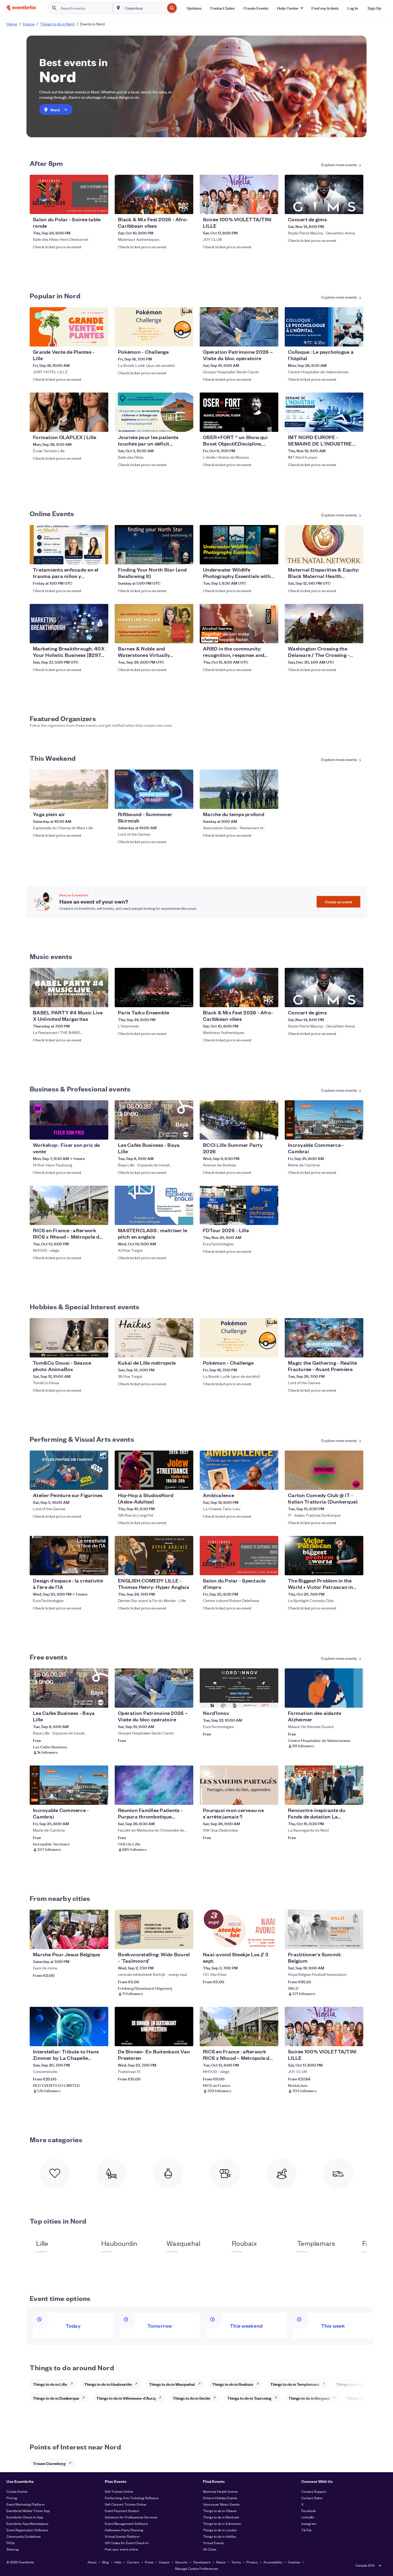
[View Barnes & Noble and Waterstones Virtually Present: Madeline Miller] (154, 624)
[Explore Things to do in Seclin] (216, 2398)
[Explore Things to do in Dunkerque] (85, 2398)
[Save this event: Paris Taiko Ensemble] (173, 1000)
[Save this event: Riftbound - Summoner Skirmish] (173, 801)
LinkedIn (308, 2517)
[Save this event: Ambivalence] (258, 1482)
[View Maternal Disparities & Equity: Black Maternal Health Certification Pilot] (324, 545)
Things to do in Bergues (309, 2398)
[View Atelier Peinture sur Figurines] (69, 1470)
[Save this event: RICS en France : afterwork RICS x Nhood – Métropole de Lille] (88, 1217)
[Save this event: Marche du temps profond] (258, 801)
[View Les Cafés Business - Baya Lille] (154, 1120)
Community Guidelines (24, 2536)
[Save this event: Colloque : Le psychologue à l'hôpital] (343, 339)
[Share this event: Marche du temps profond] (271, 801)
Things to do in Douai (365, 2398)
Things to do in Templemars (295, 2384)
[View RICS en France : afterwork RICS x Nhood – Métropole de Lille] (69, 1205)
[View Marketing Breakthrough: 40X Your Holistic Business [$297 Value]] (69, 624)
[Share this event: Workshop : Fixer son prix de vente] (101, 1132)
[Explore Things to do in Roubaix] (259, 2384)
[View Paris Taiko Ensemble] (154, 988)
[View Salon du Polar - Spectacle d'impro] (239, 1556)
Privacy (252, 2562)
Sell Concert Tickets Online (126, 2504)
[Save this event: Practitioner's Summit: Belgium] (343, 1942)
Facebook (309, 2511)
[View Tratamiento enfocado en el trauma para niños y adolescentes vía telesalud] (69, 545)
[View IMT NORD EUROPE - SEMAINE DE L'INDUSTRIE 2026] (324, 412)
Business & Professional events (80, 1089)
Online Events (52, 513)
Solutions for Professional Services (131, 2517)
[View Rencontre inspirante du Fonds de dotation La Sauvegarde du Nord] (324, 1785)
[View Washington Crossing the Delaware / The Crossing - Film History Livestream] (324, 624)
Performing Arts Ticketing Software (132, 2498)
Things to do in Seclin (191, 2398)
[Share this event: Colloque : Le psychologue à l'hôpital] (356, 339)
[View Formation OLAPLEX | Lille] (69, 412)
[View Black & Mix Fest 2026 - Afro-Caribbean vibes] (154, 194)
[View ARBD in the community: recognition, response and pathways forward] (239, 624)
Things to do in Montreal (221, 2517)
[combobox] (144, 8)
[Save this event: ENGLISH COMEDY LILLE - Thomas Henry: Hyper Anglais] (173, 1568)
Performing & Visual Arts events (82, 1439)
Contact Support (314, 2491)
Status (221, 2562)
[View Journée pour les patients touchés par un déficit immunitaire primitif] (154, 412)
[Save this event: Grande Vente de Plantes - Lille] (88, 339)
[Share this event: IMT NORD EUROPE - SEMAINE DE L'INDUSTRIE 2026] (356, 424)
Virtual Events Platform (122, 2536)
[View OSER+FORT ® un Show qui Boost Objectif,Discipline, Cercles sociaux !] (239, 412)
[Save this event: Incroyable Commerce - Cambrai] (343, 1132)
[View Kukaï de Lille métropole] (154, 1338)
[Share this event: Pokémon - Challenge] (186, 339)
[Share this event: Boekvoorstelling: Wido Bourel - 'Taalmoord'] (186, 1942)
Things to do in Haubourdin (108, 2384)
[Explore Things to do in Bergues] (336, 2398)
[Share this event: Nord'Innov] (271, 1700)
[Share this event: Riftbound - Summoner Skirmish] (186, 801)
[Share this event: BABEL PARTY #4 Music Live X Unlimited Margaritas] (101, 1000)
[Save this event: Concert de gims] (343, 207)
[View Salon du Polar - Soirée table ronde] (69, 194)
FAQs (11, 2543)
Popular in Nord (55, 295)
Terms (236, 2562)
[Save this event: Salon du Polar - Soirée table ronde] (88, 207)
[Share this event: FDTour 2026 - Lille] (271, 1217)
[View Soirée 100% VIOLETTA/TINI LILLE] (239, 194)
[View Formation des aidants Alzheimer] (324, 1688)
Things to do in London (220, 2530)
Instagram (309, 2523)
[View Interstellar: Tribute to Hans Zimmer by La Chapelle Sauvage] (69, 2027)
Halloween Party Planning (124, 2530)
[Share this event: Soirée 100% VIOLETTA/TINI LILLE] (271, 207)
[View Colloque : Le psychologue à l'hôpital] (324, 327)
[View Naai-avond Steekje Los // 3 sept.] (239, 1929)
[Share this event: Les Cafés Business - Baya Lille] (186, 1132)
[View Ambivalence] (239, 1470)
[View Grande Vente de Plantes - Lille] (69, 327)
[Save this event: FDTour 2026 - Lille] (258, 1217)
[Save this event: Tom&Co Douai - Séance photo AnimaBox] (88, 1350)
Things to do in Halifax (220, 2536)
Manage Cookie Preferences (197, 2568)
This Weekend (53, 758)
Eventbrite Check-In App (25, 2517)
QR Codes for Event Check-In (127, 2543)
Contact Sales (312, 2498)
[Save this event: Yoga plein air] (88, 801)
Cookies (294, 2562)
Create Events (17, 2491)
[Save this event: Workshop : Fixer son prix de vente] (88, 1132)
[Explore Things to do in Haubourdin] (138, 2384)
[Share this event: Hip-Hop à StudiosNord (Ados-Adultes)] (186, 1482)
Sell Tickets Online (119, 2491)
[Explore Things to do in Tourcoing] (277, 2398)
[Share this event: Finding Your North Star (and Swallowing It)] (186, 557)
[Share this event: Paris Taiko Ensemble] (186, 1000)
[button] (290, 8)
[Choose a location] (118, 8)
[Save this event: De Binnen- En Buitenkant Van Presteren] (173, 2039)
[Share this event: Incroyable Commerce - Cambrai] (356, 1132)
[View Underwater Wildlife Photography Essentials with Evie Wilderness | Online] (239, 545)
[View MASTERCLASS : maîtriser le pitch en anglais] (154, 1205)
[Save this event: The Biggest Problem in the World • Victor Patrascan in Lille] (343, 1568)
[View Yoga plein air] (69, 789)
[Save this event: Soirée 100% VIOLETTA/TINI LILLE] (258, 207)
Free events (49, 1657)
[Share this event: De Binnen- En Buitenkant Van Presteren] (186, 2039)
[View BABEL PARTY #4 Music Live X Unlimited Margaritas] (69, 988)
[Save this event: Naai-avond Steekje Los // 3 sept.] (258, 1942)
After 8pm (46, 163)
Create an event (338, 902)
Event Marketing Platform (26, 2504)
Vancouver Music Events (221, 2504)
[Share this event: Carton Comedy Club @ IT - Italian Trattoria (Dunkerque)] (356, 1482)
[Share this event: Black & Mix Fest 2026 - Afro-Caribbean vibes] (186, 207)
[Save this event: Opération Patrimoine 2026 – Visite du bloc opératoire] (258, 339)
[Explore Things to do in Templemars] (325, 2384)
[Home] (21, 8)
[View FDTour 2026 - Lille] (239, 1205)
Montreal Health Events (220, 2491)
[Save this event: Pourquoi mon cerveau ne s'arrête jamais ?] (258, 1797)
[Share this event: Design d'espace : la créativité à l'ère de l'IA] (101, 1568)
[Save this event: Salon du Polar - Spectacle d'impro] (258, 1568)
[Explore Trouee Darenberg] (71, 2463)
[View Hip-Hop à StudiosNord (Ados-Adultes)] (154, 1470)
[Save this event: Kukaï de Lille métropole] (173, 1350)
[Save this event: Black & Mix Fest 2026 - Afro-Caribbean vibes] (173, 207)
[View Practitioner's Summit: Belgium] (324, 1929)
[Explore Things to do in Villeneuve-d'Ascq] (161, 2398)
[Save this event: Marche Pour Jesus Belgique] (88, 1942)
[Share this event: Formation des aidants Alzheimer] (356, 1700)
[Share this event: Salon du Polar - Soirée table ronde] (101, 207)
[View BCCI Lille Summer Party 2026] (239, 1120)
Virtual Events (213, 2543)
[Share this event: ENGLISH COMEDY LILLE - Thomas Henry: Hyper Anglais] (186, 1568)
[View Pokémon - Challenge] (154, 327)
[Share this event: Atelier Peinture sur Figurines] (101, 1482)
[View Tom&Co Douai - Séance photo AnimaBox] (69, 1338)
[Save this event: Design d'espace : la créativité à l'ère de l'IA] (88, 1568)
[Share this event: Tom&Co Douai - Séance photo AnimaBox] (101, 1350)
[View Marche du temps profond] (239, 789)
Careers (133, 2562)
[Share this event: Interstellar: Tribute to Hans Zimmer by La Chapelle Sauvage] (101, 2039)
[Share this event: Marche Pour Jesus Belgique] (101, 1942)
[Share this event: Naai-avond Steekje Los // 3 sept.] (271, 1942)
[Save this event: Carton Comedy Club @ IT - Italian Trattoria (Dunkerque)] (343, 1482)
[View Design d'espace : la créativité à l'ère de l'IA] (69, 1556)
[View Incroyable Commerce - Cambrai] (324, 1120)
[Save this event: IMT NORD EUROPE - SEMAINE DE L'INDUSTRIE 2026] (343, 424)
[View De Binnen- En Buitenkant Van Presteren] (154, 2027)
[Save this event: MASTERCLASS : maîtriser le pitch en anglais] (173, 1217)
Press (149, 2562)
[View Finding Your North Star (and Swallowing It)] (154, 545)
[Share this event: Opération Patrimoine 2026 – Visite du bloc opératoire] (271, 339)
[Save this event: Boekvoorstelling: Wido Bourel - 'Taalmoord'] (173, 1942)
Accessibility (273, 2562)
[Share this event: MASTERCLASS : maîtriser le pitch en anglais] (186, 1217)
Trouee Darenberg (49, 2463)
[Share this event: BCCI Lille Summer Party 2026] (271, 1132)
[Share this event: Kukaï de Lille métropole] (186, 1350)
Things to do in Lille (50, 2384)
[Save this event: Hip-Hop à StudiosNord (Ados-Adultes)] (173, 1482)
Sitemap (13, 2549)
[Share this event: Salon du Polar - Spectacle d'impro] (271, 1568)
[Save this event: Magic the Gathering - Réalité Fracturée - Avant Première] (343, 1350)
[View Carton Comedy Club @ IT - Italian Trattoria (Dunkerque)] (324, 1470)
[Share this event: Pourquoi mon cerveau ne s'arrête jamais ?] (271, 1797)
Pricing (12, 2498)
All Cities (210, 2549)
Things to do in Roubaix (233, 2384)
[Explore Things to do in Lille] (73, 2384)
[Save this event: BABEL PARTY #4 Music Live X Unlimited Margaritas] (88, 1000)
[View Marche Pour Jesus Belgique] (69, 1929)
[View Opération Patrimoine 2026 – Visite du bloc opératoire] (239, 327)
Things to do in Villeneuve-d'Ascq (126, 2398)
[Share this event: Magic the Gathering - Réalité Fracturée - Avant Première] (356, 1350)
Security (181, 2562)
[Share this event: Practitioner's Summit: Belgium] (356, 1942)
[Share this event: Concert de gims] (356, 207)
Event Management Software (126, 2523)
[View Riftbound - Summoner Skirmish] (154, 789)
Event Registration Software (27, 2530)
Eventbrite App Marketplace (27, 2523)
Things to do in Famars (356, 2384)
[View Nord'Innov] (239, 1688)
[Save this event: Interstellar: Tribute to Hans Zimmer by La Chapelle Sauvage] (88, 2039)
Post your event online (121, 2549)
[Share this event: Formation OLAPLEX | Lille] (101, 424)
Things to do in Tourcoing (249, 2398)
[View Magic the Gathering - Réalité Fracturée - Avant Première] (324, 1338)
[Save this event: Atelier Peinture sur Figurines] (88, 1482)
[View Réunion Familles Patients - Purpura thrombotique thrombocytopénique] (154, 1785)
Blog (105, 2562)
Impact (164, 2562)
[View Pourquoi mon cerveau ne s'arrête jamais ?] (239, 1785)
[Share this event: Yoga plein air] (101, 801)
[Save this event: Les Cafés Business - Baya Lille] (173, 1132)
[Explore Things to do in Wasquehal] (201, 2384)
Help (118, 2562)
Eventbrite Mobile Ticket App (28, 2511)
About (92, 2562)
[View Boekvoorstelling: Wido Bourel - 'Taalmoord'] (154, 1929)
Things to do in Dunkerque (56, 2398)
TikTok (307, 2530)
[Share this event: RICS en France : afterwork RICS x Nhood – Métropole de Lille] (101, 1217)
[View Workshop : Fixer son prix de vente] (69, 1120)
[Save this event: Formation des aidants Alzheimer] (343, 1700)
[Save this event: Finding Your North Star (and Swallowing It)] (173, 557)
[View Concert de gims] (324, 194)
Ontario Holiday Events (220, 2498)
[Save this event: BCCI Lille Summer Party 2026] (258, 1132)
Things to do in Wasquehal (172, 2384)
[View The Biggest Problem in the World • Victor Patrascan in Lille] (324, 1556)
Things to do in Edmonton (222, 2523)
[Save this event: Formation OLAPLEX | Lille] (88, 424)
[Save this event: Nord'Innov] (258, 1700)
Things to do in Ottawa (220, 2511)
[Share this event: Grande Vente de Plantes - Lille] (101, 339)
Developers (202, 2562)
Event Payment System (122, 2511)
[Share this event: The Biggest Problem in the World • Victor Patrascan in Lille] (356, 1568)
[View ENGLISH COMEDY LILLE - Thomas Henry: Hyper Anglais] (154, 1556)
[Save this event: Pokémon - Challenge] (173, 339)
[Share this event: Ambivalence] (271, 1482)
